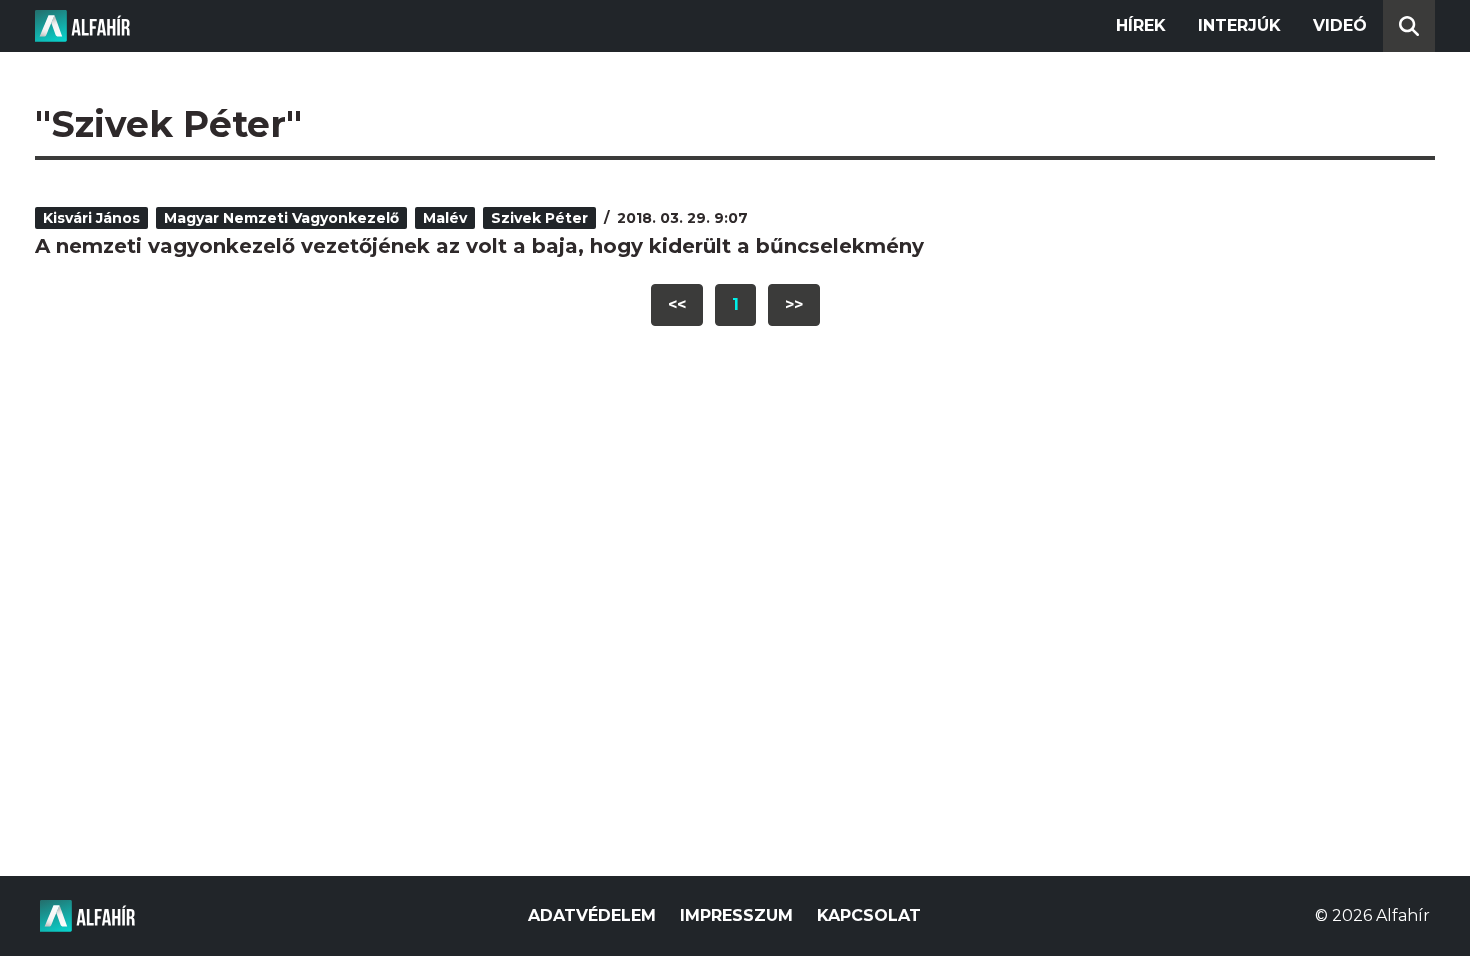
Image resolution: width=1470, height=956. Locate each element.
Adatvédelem (592, 915)
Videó (1340, 25)
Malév (445, 218)
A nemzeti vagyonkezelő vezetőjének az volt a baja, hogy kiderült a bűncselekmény (479, 246)
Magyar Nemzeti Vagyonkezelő (281, 218)
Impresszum (736, 915)
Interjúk (1239, 25)
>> (794, 304)
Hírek (1141, 25)
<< (677, 304)
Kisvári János (91, 218)
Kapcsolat (869, 915)
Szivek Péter (539, 218)
